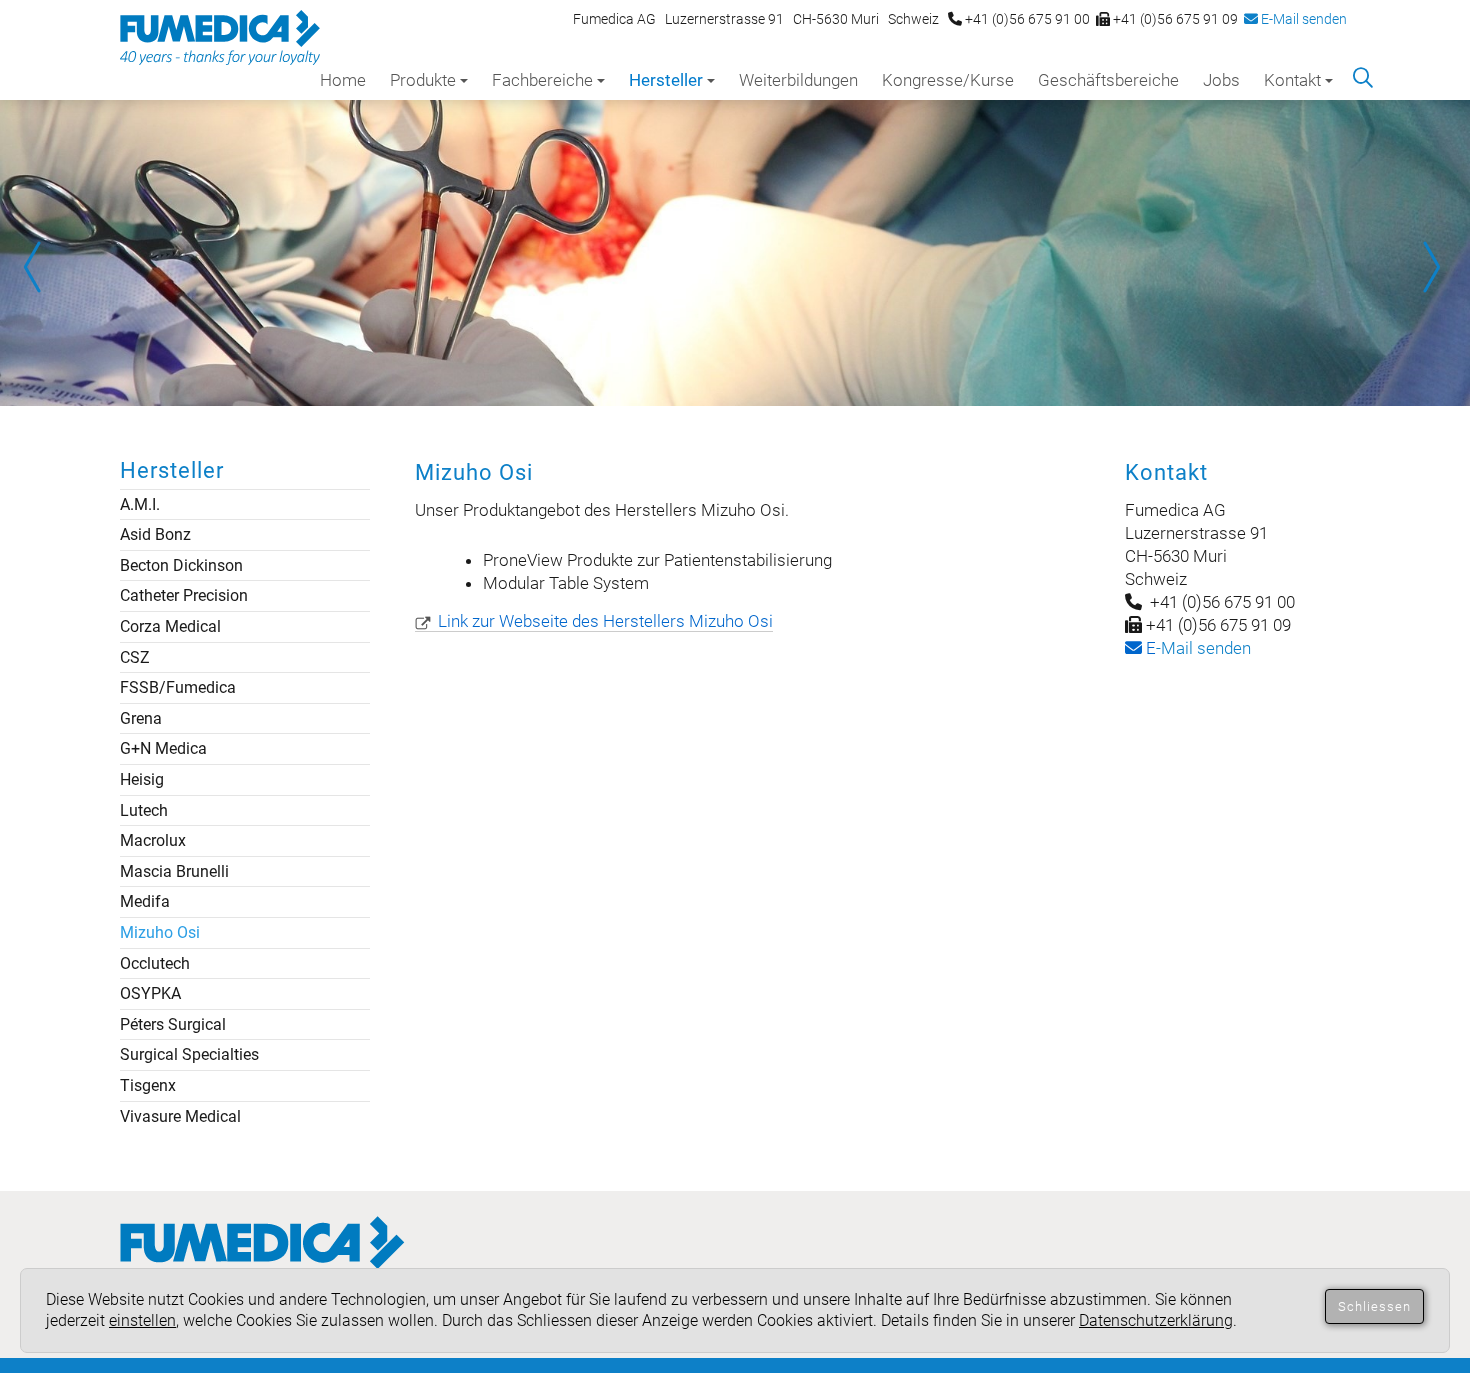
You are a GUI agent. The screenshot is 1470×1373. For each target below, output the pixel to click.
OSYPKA (150, 993)
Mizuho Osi (160, 932)
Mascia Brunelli (174, 871)
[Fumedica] (262, 1262)
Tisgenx (148, 1085)
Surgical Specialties (189, 1054)
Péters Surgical (173, 1024)
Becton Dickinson (181, 565)
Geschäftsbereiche (1108, 80)
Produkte (423, 80)
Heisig (142, 779)
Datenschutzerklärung (1156, 1320)
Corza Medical (170, 626)
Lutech (144, 810)
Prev (40, 267)
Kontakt (1292, 80)
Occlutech (155, 963)
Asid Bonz (155, 534)
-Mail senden (1196, 648)
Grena (141, 718)
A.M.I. (140, 504)
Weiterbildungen (798, 80)
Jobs (1221, 80)
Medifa (145, 901)
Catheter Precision (184, 595)
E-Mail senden (1302, 19)
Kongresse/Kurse (948, 80)
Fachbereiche (542, 80)
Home (343, 80)
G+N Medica (163, 748)
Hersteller (666, 80)
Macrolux (153, 840)
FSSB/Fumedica (178, 687)
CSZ (135, 657)
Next (1430, 267)
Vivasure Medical (180, 1116)
